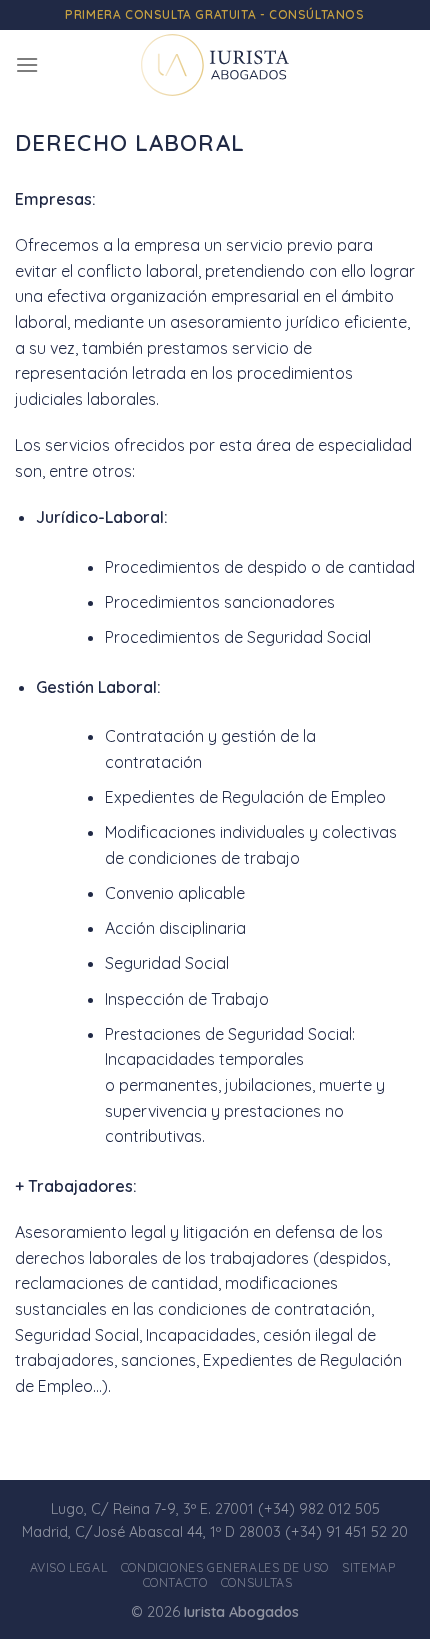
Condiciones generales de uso (225, 1567)
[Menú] (27, 64)
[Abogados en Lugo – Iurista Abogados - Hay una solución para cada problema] (215, 65)
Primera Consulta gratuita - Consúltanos (214, 14)
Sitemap (368, 1567)
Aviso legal (69, 1567)
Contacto (175, 1582)
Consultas (257, 1582)
